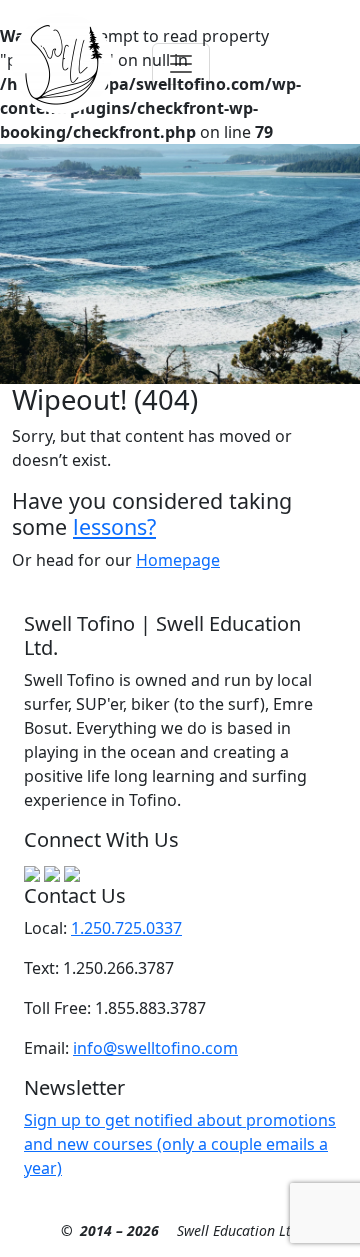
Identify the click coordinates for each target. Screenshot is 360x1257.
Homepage (178, 560)
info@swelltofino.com (155, 1048)
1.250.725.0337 (126, 928)
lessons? (114, 526)
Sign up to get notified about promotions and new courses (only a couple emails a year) (180, 1144)
